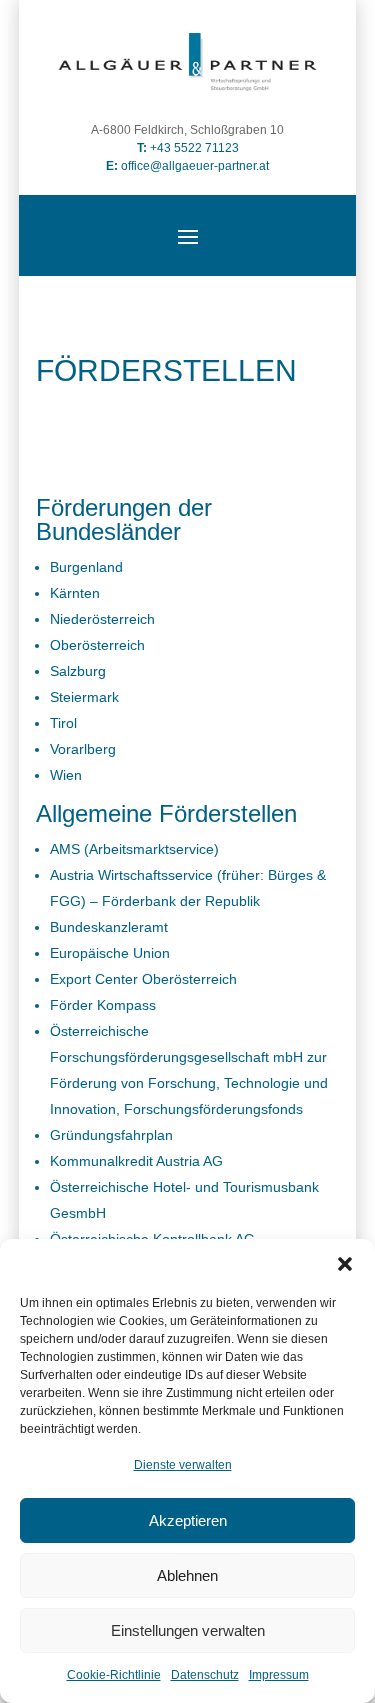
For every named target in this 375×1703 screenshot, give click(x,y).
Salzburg (78, 671)
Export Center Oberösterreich (143, 979)
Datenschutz (205, 1675)
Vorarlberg (83, 749)
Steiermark (84, 697)
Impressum (279, 1675)
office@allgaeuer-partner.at (187, 166)
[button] (345, 1264)
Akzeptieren (188, 1520)
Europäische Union (110, 953)
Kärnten (75, 593)
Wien (66, 775)
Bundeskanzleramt (109, 927)
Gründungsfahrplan (111, 1135)
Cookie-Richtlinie (114, 1675)
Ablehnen (187, 1575)
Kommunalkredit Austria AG (136, 1161)
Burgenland (86, 567)
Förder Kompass (103, 1005)
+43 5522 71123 (194, 148)
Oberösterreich (97, 645)
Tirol (63, 723)
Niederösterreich (102, 619)
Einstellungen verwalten (188, 1630)
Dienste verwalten (183, 1465)
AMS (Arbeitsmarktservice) (134, 849)
